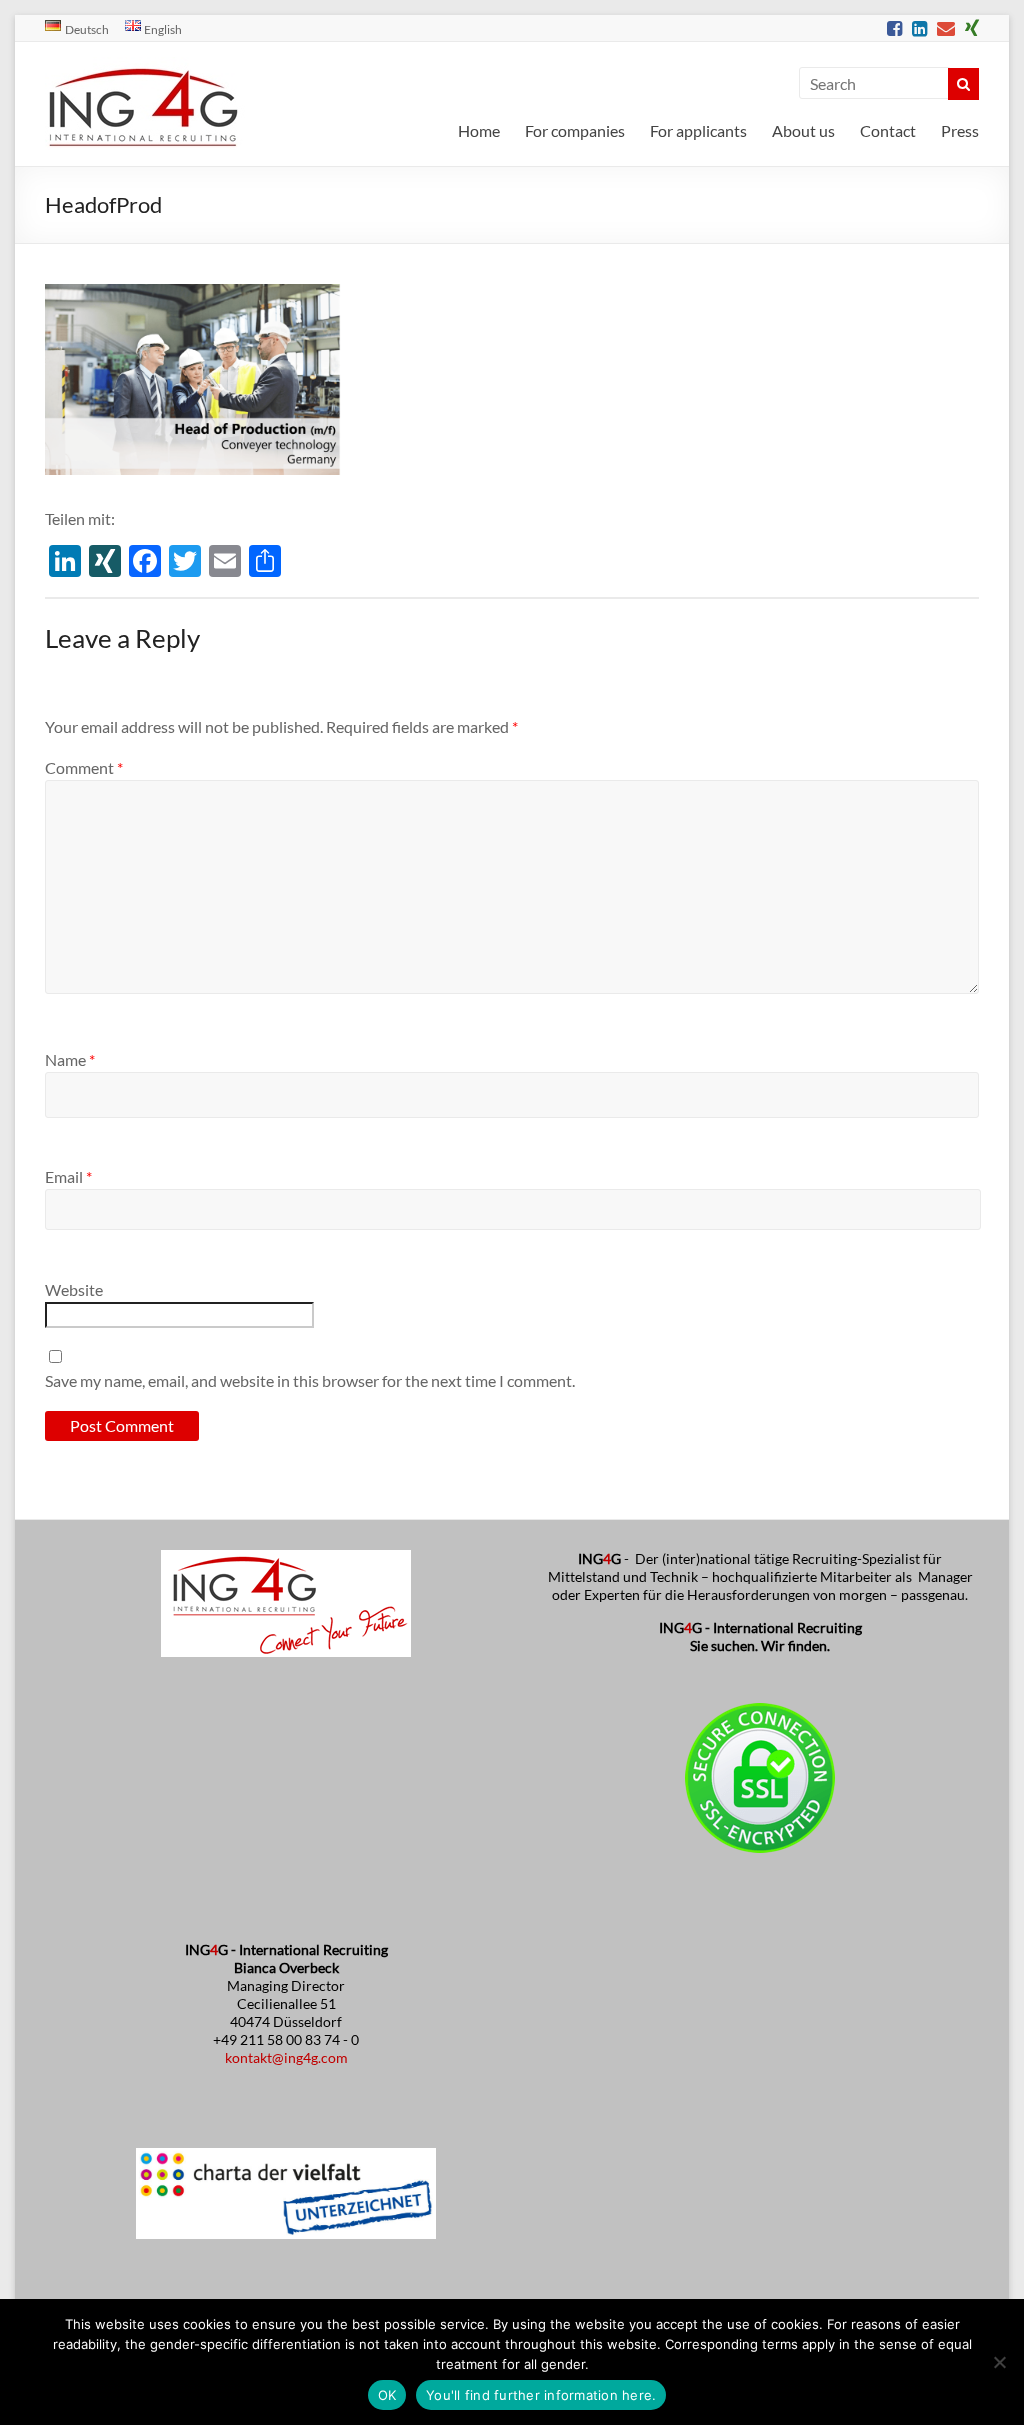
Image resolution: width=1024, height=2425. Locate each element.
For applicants (698, 130)
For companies (575, 130)
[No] (999, 2362)
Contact (888, 130)
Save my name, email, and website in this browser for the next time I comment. (310, 1380)
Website (74, 1289)
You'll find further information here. (541, 2395)
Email (68, 1176)
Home (479, 130)
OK (387, 2395)
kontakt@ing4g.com (286, 2057)
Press (960, 130)
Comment (84, 767)
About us (803, 130)
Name (70, 1059)
